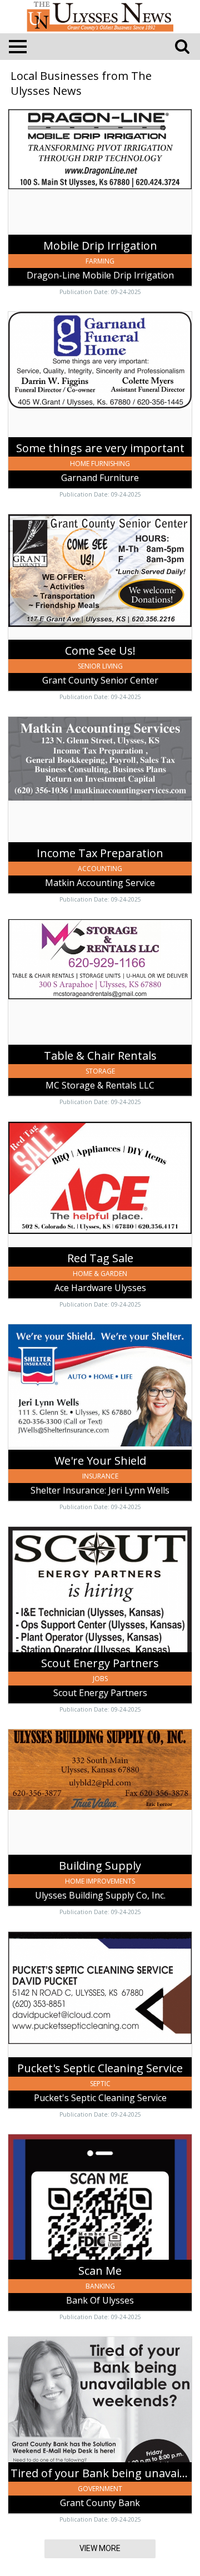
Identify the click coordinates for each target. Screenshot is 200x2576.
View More (100, 2548)
